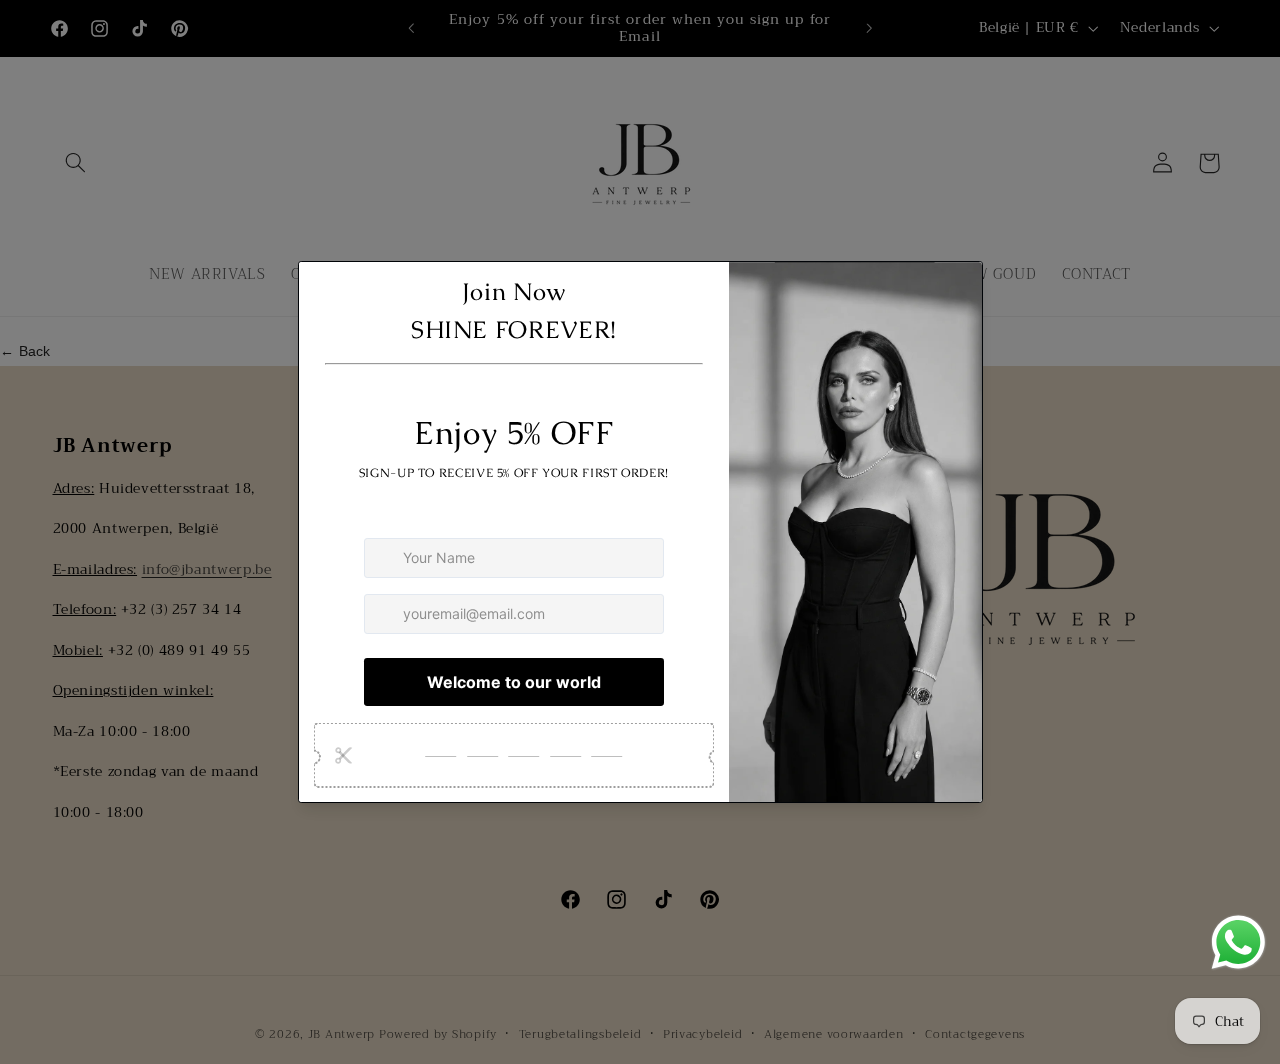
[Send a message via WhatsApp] (1238, 942)
